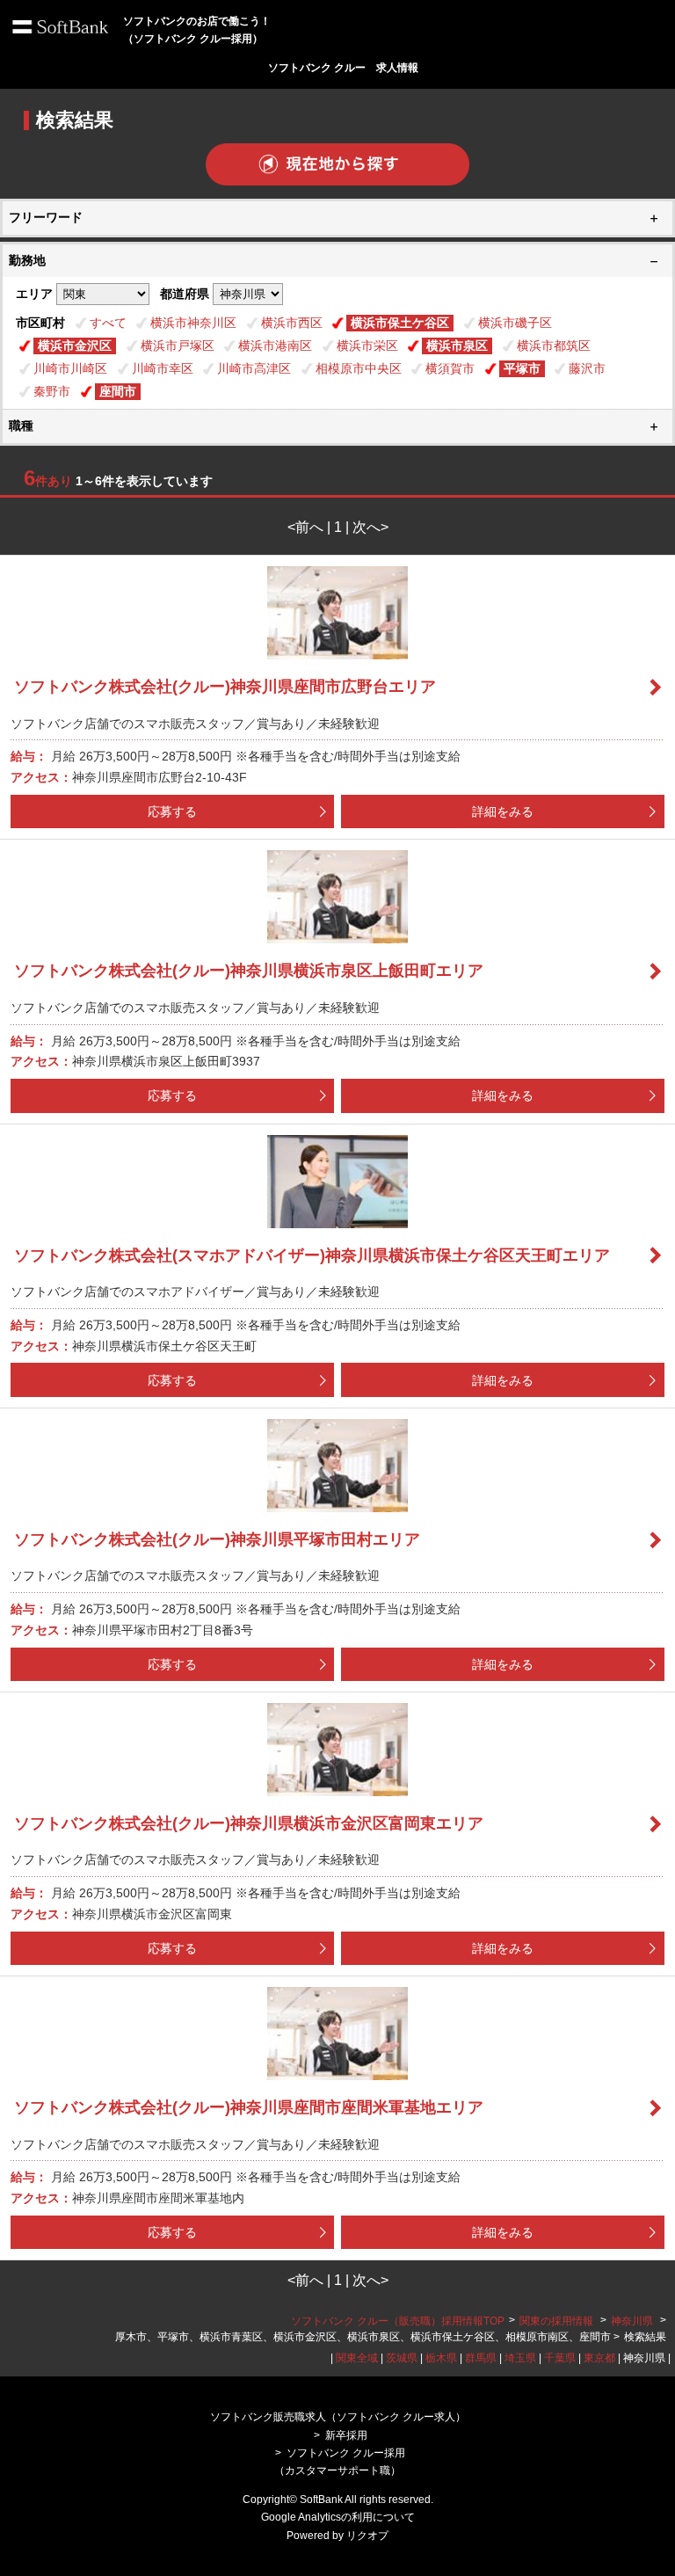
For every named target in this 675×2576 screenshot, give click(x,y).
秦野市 (52, 391)
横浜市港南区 (275, 346)
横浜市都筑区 (554, 346)
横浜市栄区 (367, 346)
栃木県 (441, 2358)
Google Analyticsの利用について (338, 2517)
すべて (108, 323)
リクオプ (367, 2536)
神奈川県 (632, 2321)
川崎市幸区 (163, 368)
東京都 (599, 2358)
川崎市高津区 (254, 368)
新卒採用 (346, 2435)
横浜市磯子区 (515, 323)
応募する (172, 811)
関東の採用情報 (558, 2321)
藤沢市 (587, 368)
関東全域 (357, 2358)
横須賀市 (450, 368)
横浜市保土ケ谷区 (400, 323)
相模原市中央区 (359, 368)
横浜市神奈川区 (193, 323)
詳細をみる (503, 811)
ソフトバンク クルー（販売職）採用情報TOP (398, 2321)
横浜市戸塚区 (178, 346)
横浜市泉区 (457, 346)
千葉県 (560, 2358)
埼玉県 (520, 2358)
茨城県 (402, 2358)
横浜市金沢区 (75, 346)
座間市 (118, 391)
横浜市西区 (292, 323)
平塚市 (522, 368)
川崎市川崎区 (70, 368)
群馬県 (481, 2358)
